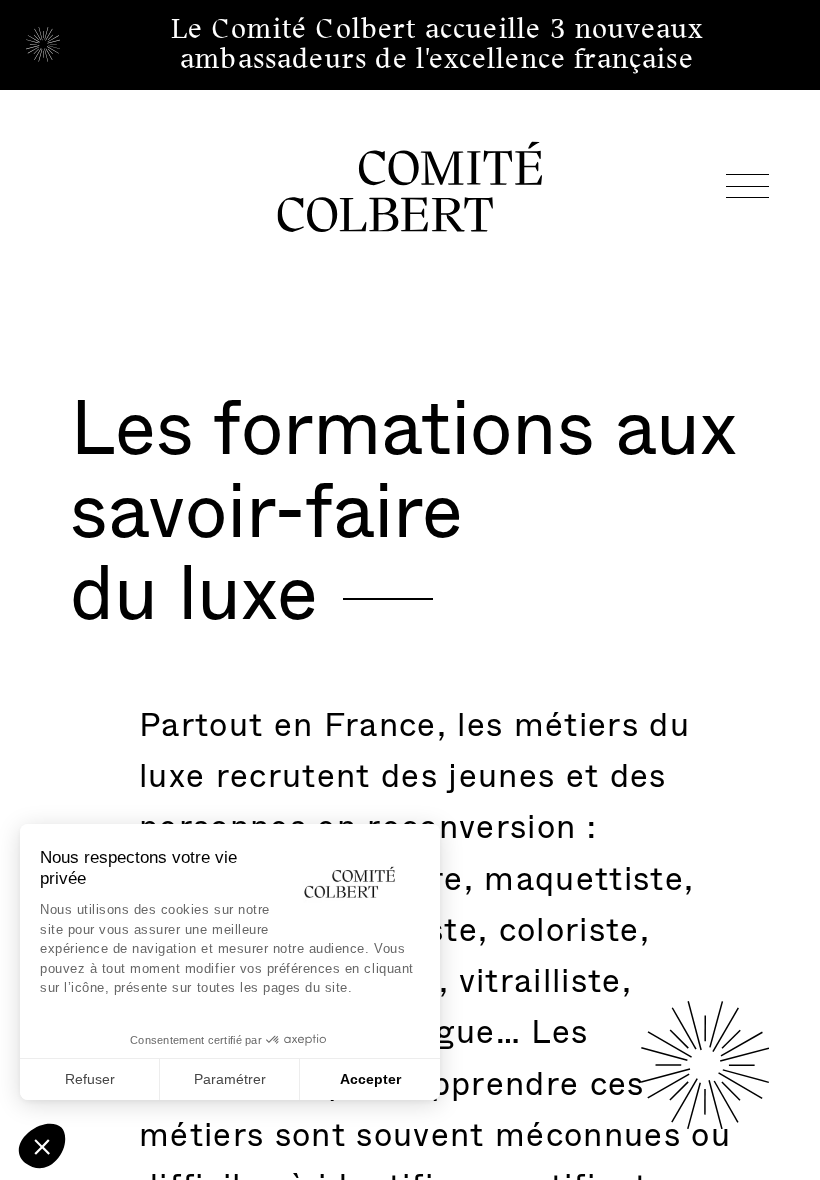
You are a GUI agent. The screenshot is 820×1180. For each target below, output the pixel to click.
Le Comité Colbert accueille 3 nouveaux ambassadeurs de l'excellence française (437, 44)
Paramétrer (230, 1079)
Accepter (370, 1079)
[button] (42, 1146)
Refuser (90, 1079)
